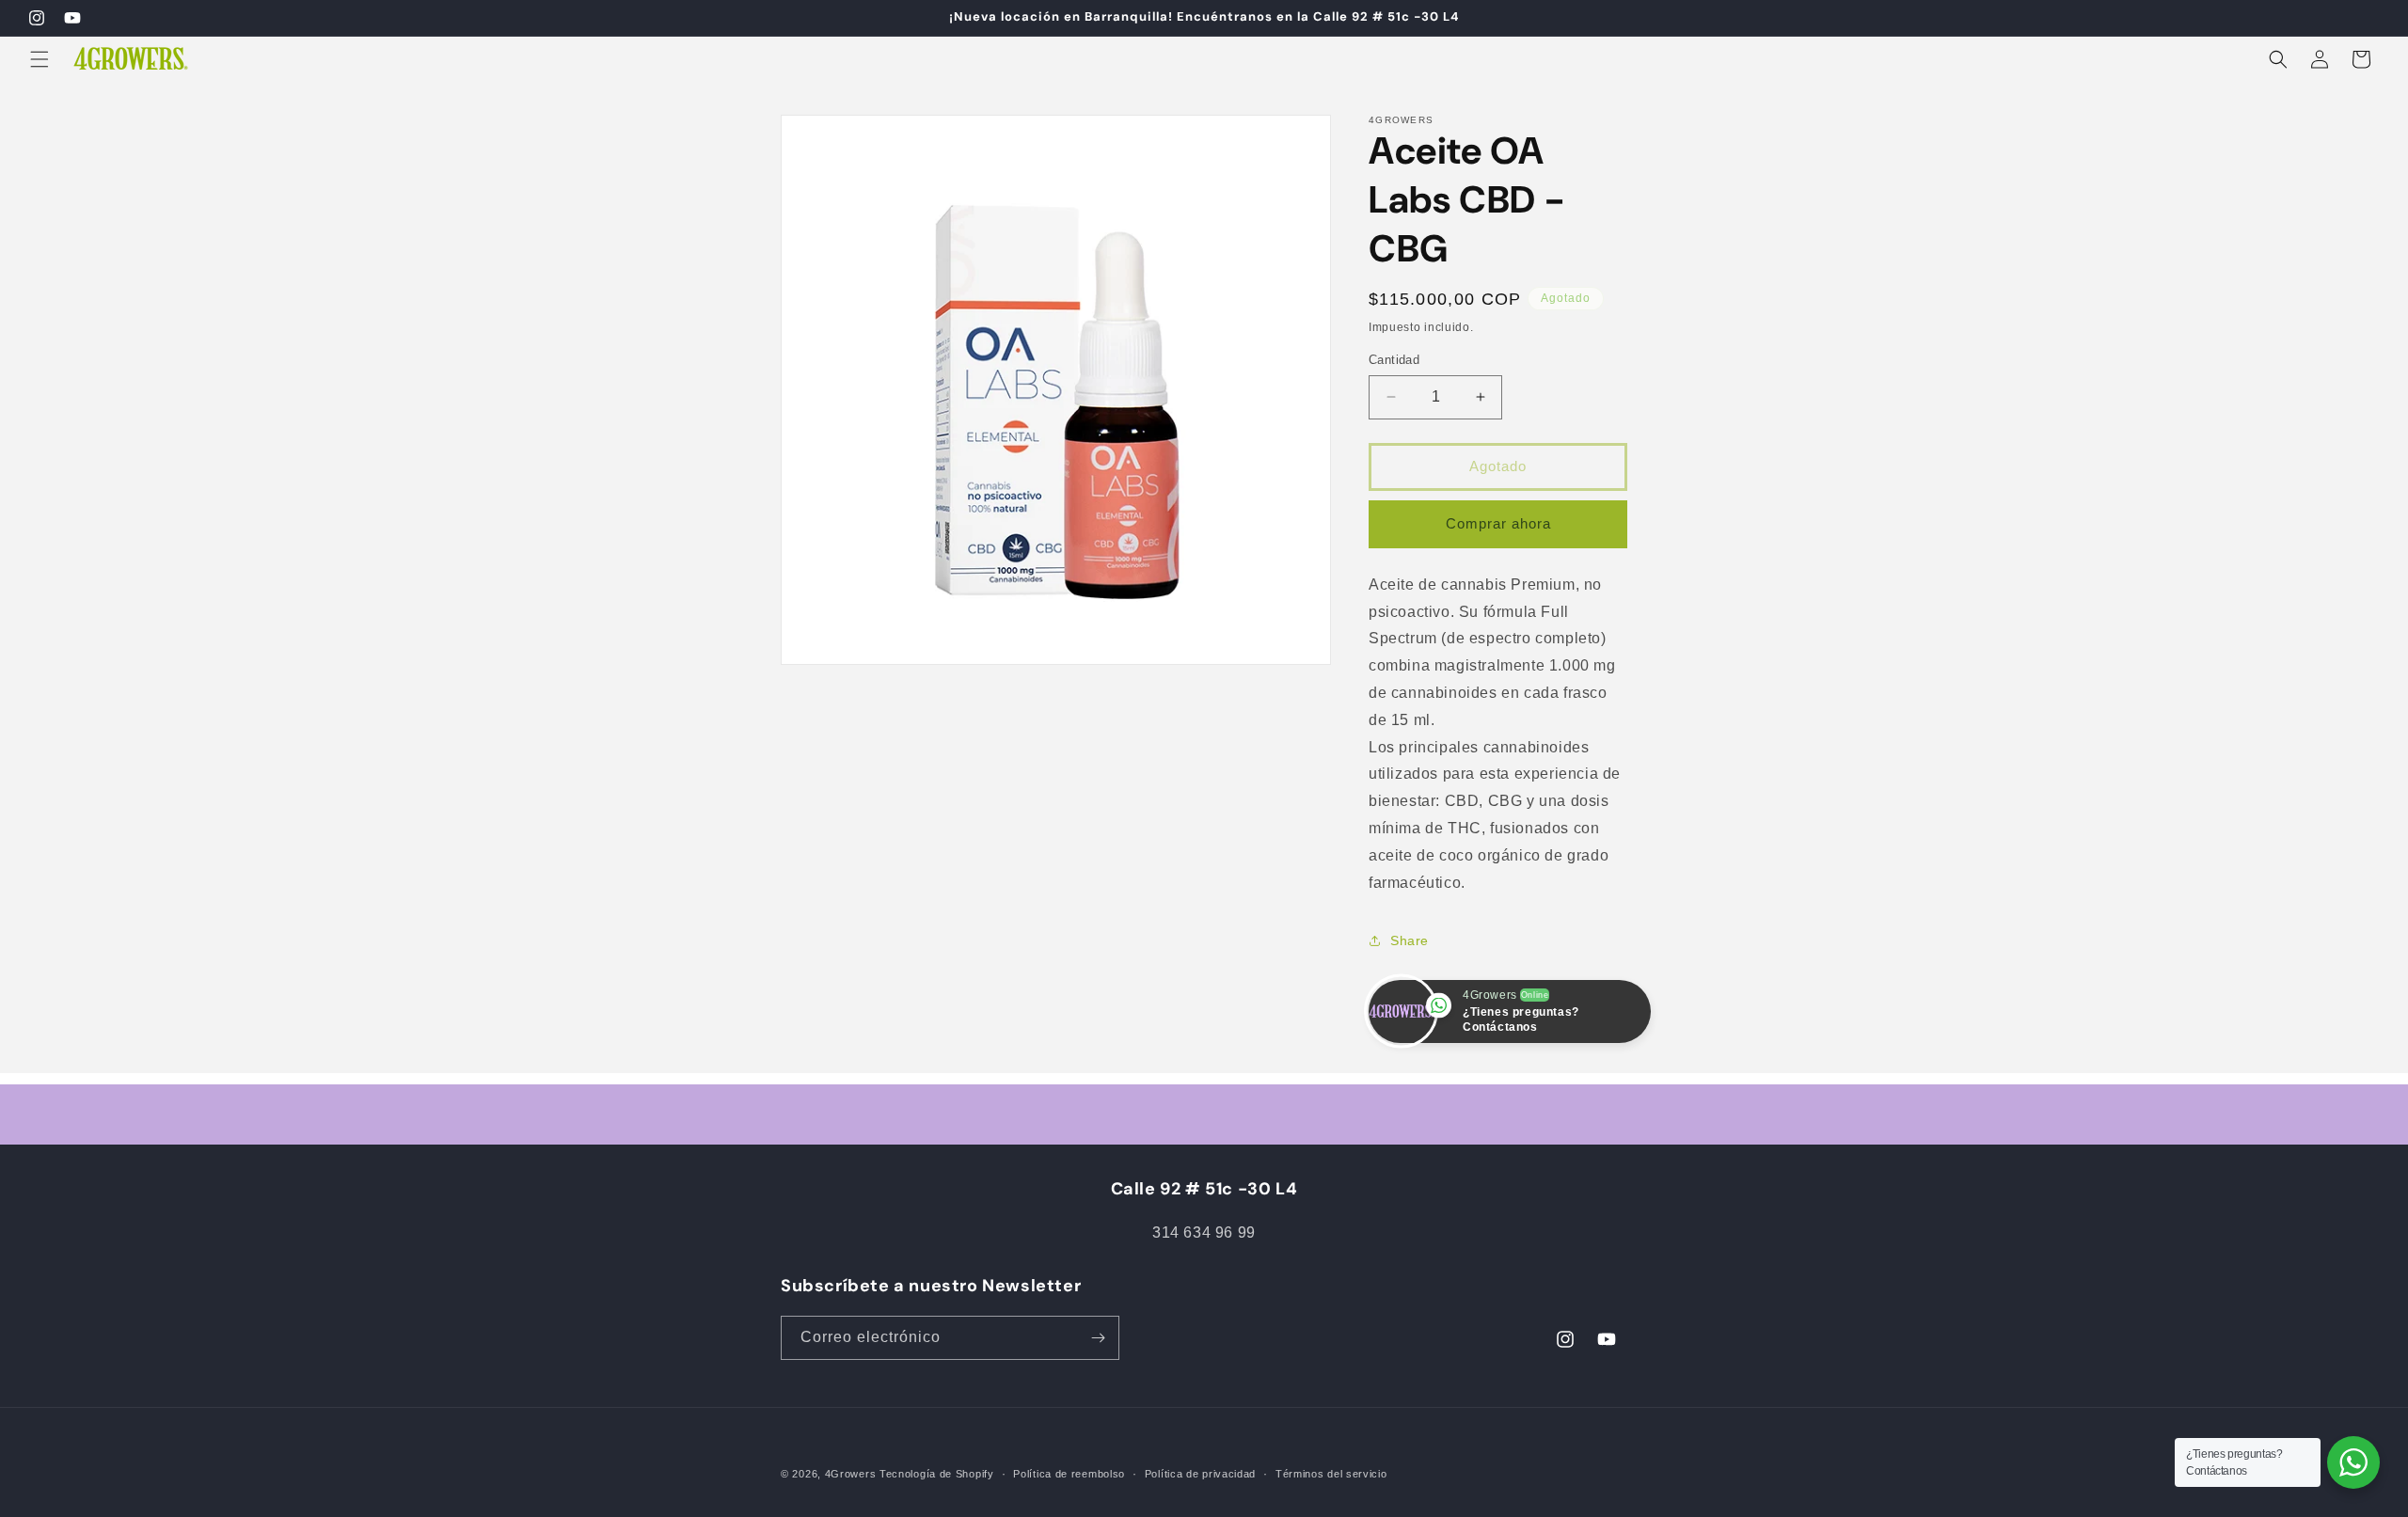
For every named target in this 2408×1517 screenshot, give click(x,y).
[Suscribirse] (1098, 1338)
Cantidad (1394, 360)
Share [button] (1410, 940)
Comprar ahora (1498, 523)
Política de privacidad (1200, 1474)
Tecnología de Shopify (937, 1474)
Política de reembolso (1069, 1474)
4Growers (851, 1474)
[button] (40, 59)
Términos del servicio (1331, 1474)
